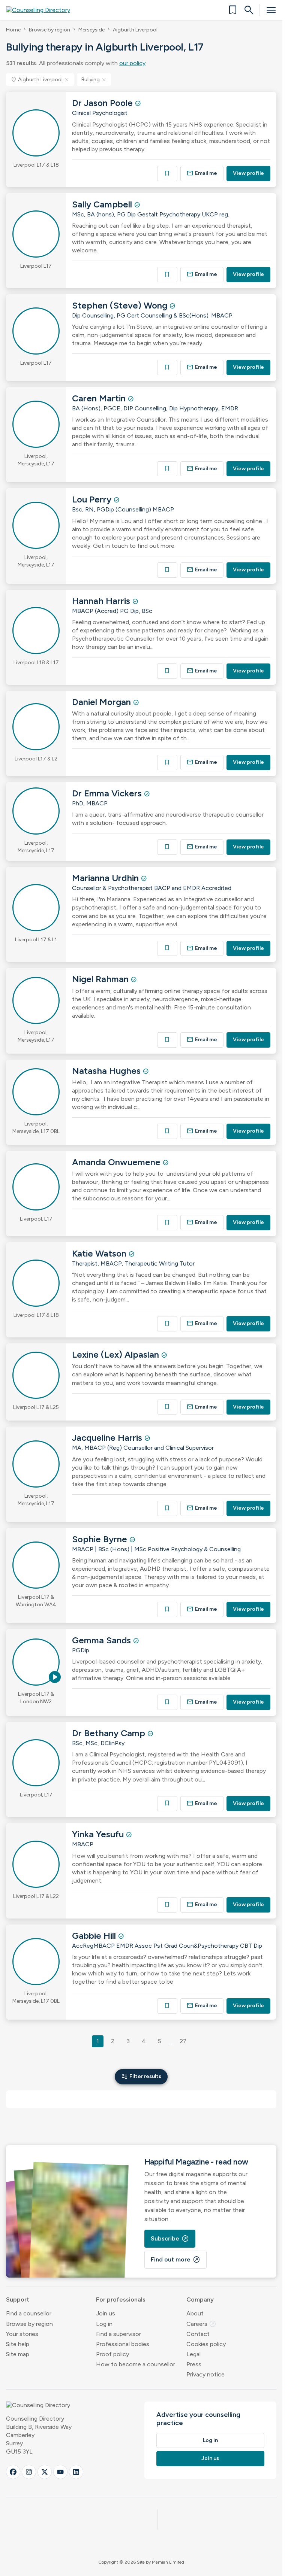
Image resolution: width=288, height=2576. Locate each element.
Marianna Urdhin (106, 878)
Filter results (141, 2076)
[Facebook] (13, 2472)
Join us (106, 2313)
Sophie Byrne (101, 1539)
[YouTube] (60, 2472)
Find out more (175, 2260)
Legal (193, 2354)
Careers (201, 2324)
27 (183, 2041)
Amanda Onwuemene (117, 1162)
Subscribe (170, 2239)
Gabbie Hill (95, 1936)
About (195, 2313)
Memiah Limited (168, 2562)
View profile (248, 173)
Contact (198, 2334)
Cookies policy (206, 2344)
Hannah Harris (102, 601)
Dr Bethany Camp (110, 1733)
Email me (202, 173)
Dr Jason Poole (103, 103)
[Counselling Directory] (43, 10)
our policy (132, 63)
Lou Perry (93, 499)
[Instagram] (29, 2472)
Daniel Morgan (103, 702)
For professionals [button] (121, 2299)
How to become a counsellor (136, 2364)
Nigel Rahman (101, 979)
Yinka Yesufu (99, 1834)
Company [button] (200, 2299)
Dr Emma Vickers (108, 793)
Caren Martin (100, 398)
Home (13, 30)
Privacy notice (205, 2374)
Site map (18, 2354)
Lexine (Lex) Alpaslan (117, 1354)
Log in (104, 2324)
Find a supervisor (118, 2334)
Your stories (22, 2334)
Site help (18, 2344)
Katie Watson (100, 1253)
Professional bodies (123, 2344)
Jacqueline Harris (108, 1438)
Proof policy (112, 2354)
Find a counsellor (29, 2313)
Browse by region (49, 30)
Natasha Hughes (107, 1071)
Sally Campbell (103, 204)
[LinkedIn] (76, 2472)
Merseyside (91, 30)
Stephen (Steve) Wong (121, 305)
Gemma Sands (103, 1640)
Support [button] (18, 2299)
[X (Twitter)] (45, 2472)
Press (194, 2364)
